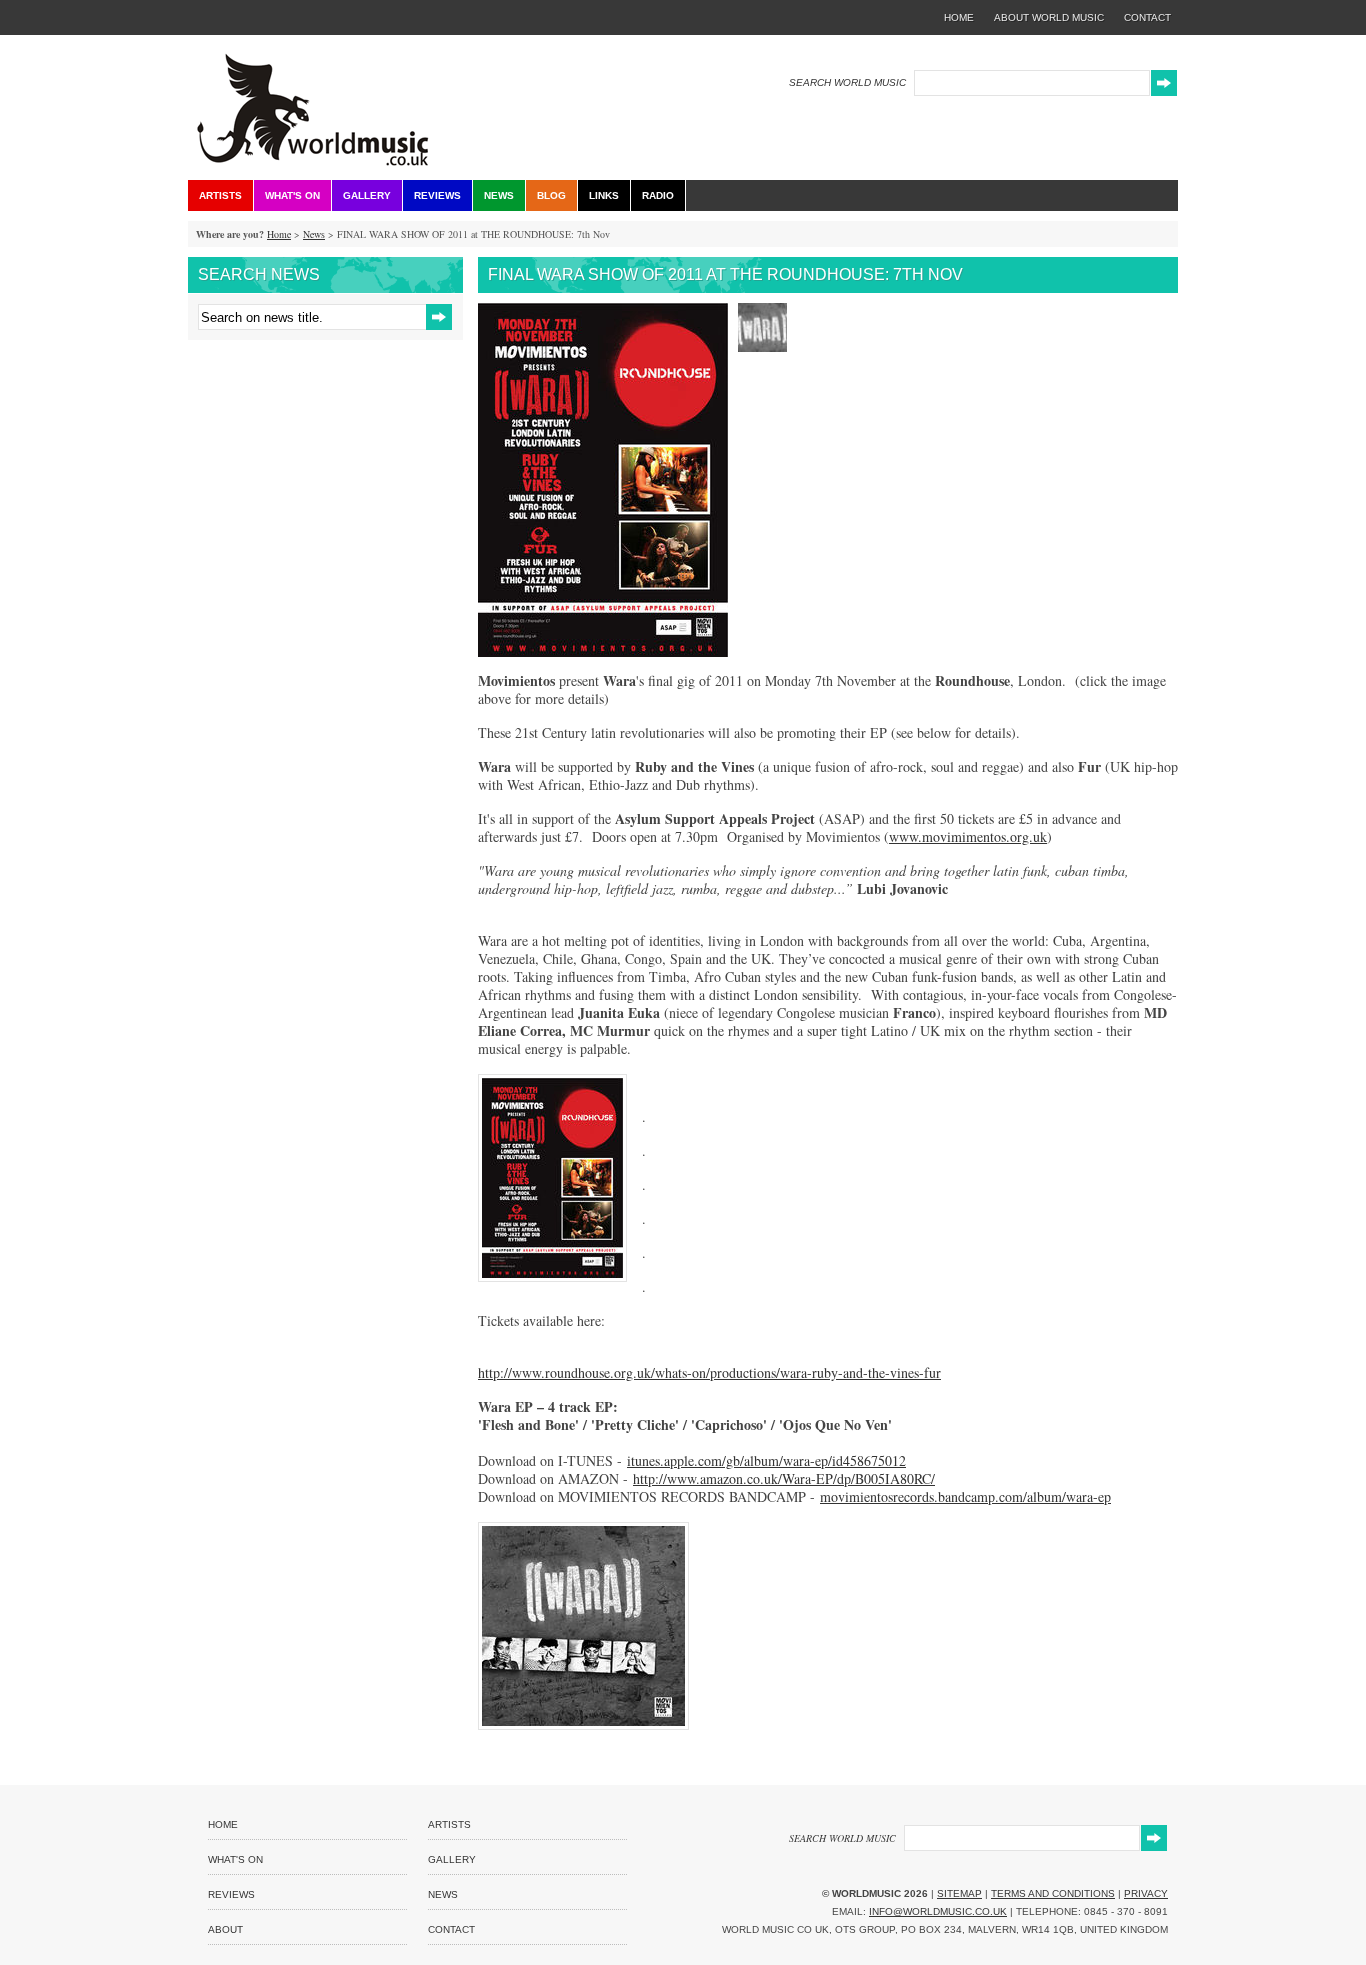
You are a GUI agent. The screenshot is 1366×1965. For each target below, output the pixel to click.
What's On (292, 195)
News (499, 195)
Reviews (437, 195)
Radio (658, 195)
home (959, 17)
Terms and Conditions (1053, 1893)
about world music (1049, 17)
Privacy (1146, 1893)
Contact (451, 1929)
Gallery (367, 195)
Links (604, 195)
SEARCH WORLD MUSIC (847, 82)
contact (1147, 17)
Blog (551, 195)
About (225, 1929)
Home (279, 234)
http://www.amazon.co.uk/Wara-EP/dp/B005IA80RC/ (784, 1478)
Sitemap (959, 1893)
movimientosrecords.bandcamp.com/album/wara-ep (965, 1496)
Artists (220, 195)
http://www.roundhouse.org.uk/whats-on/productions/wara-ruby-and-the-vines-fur (709, 1372)
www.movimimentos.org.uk (968, 836)
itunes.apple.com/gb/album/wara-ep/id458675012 (766, 1460)
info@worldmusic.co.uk (938, 1911)
